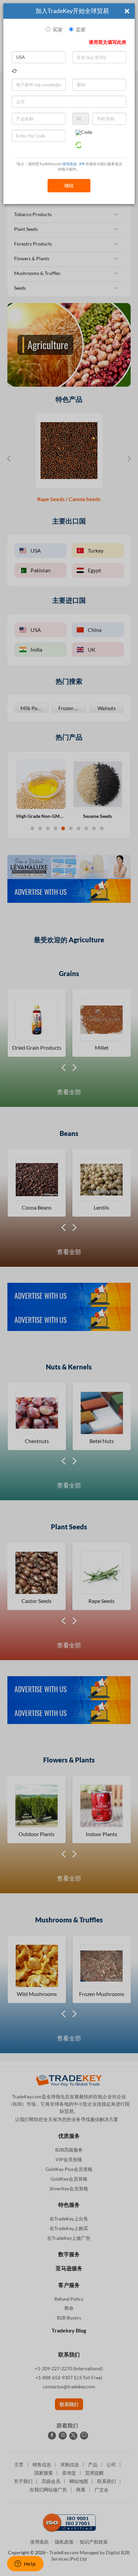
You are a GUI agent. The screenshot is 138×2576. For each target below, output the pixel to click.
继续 (69, 185)
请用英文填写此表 (108, 42)
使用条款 (70, 164)
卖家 (81, 30)
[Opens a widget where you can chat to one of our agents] (25, 2564)
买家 (58, 30)
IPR (82, 164)
